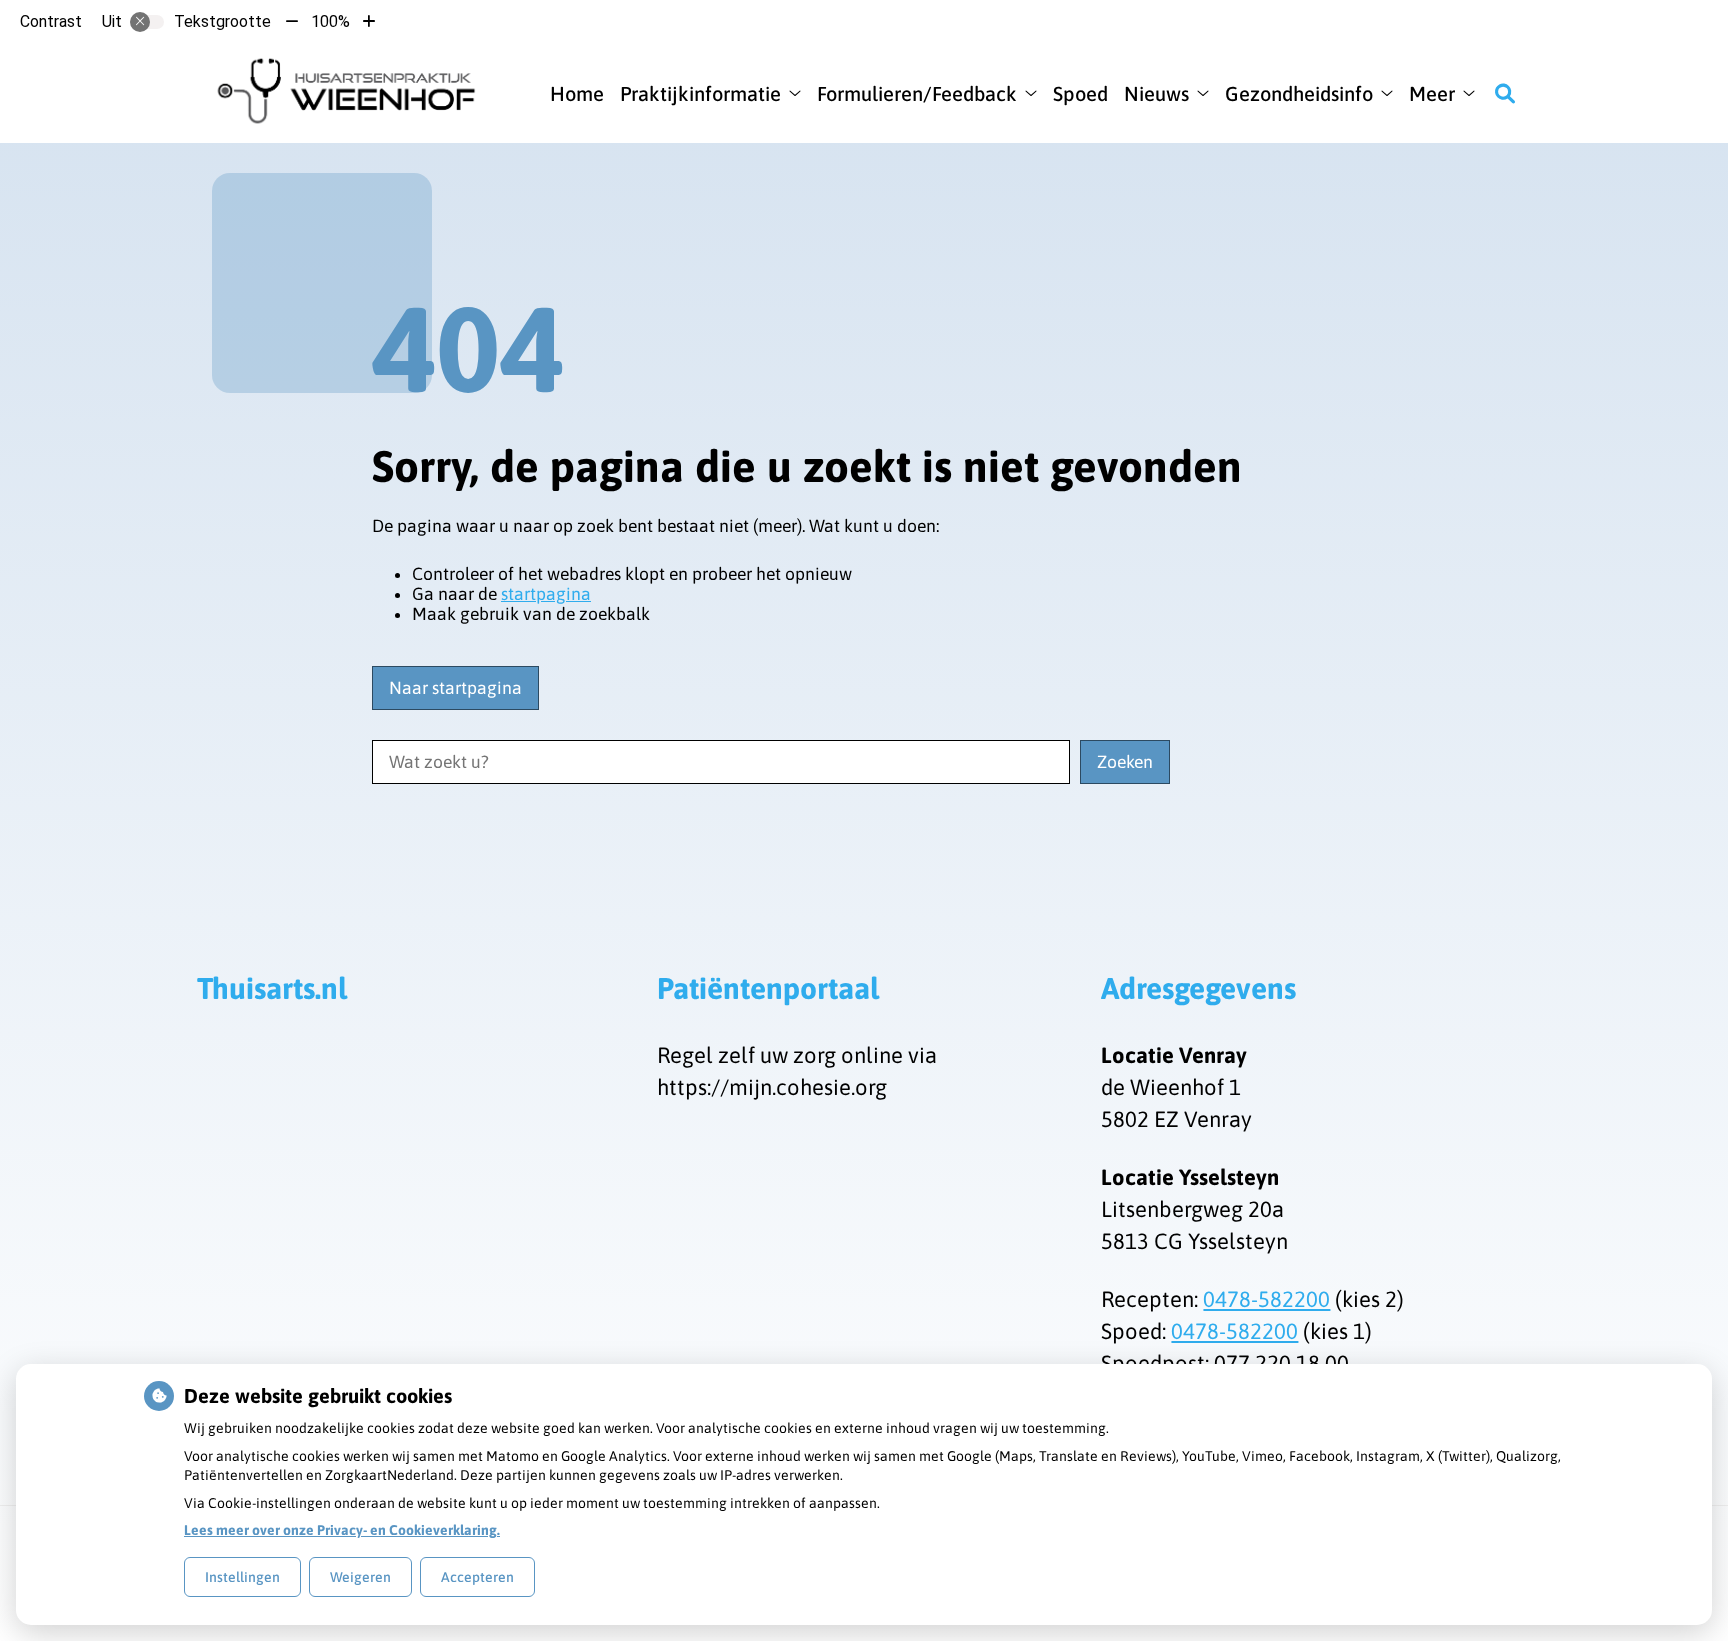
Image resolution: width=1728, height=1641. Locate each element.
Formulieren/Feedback (917, 93)
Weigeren (360, 1577)
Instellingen (242, 1577)
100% (330, 21)
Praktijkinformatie (700, 93)
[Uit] (147, 22)
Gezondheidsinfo (1299, 93)
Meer (1432, 93)
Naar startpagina (455, 688)
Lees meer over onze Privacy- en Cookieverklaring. (342, 1530)
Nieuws (1156, 93)
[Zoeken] (1505, 93)
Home (577, 93)
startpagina (546, 594)
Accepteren (477, 1577)
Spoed (1080, 93)
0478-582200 (1266, 1299)
